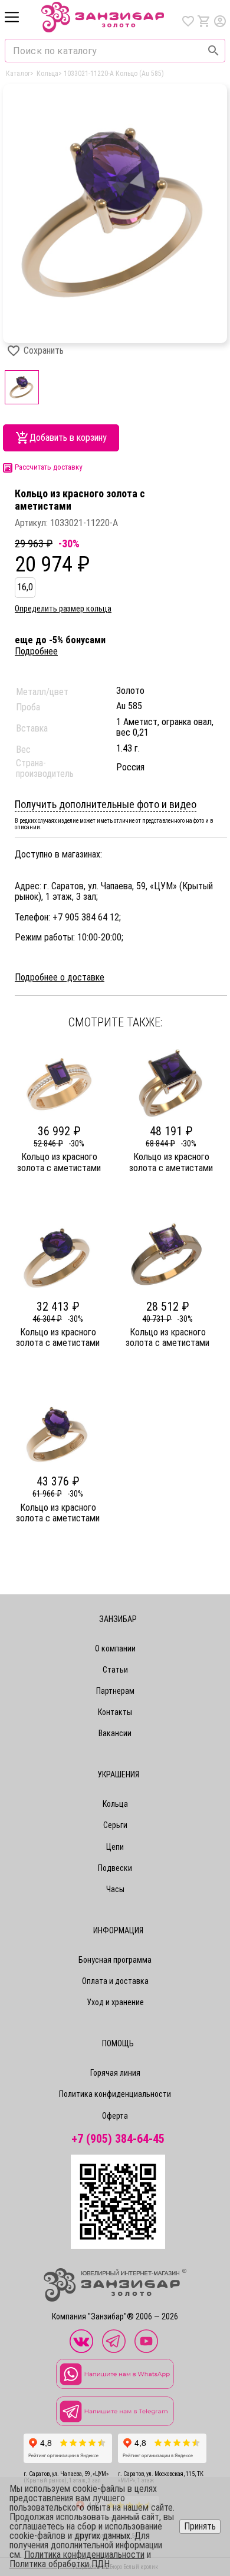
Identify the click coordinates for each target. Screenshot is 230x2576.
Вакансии (115, 1733)
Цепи (115, 1847)
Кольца (115, 1804)
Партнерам (115, 1691)
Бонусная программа (115, 1960)
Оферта (115, 2116)
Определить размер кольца (63, 609)
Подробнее (36, 651)
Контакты (115, 1712)
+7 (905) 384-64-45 (118, 2139)
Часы (115, 1889)
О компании (115, 1648)
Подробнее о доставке (60, 978)
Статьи (115, 1670)
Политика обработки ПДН (60, 2564)
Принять (200, 2526)
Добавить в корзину (68, 438)
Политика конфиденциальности (115, 2094)
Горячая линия (115, 2073)
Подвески (115, 1868)
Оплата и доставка (115, 1981)
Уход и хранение (115, 2002)
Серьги (115, 1825)
